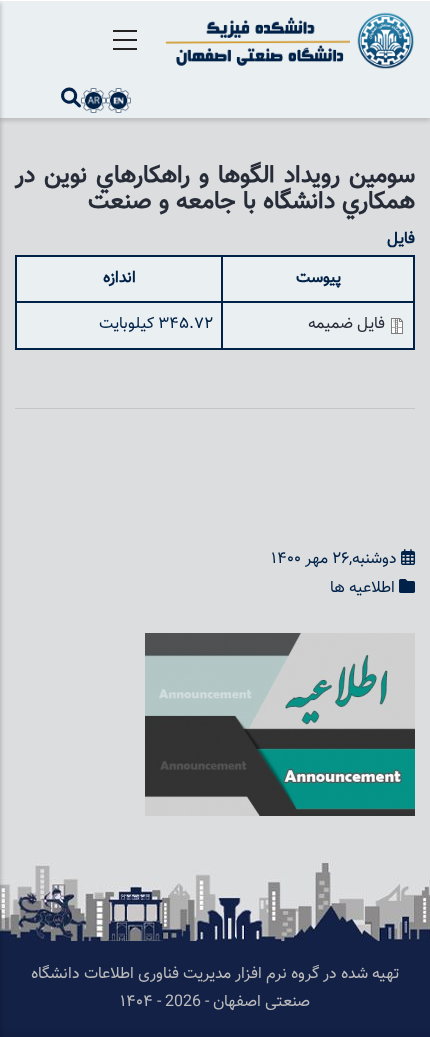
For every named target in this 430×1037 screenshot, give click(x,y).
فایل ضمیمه (346, 324)
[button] (280, 646)
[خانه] (286, 40)
